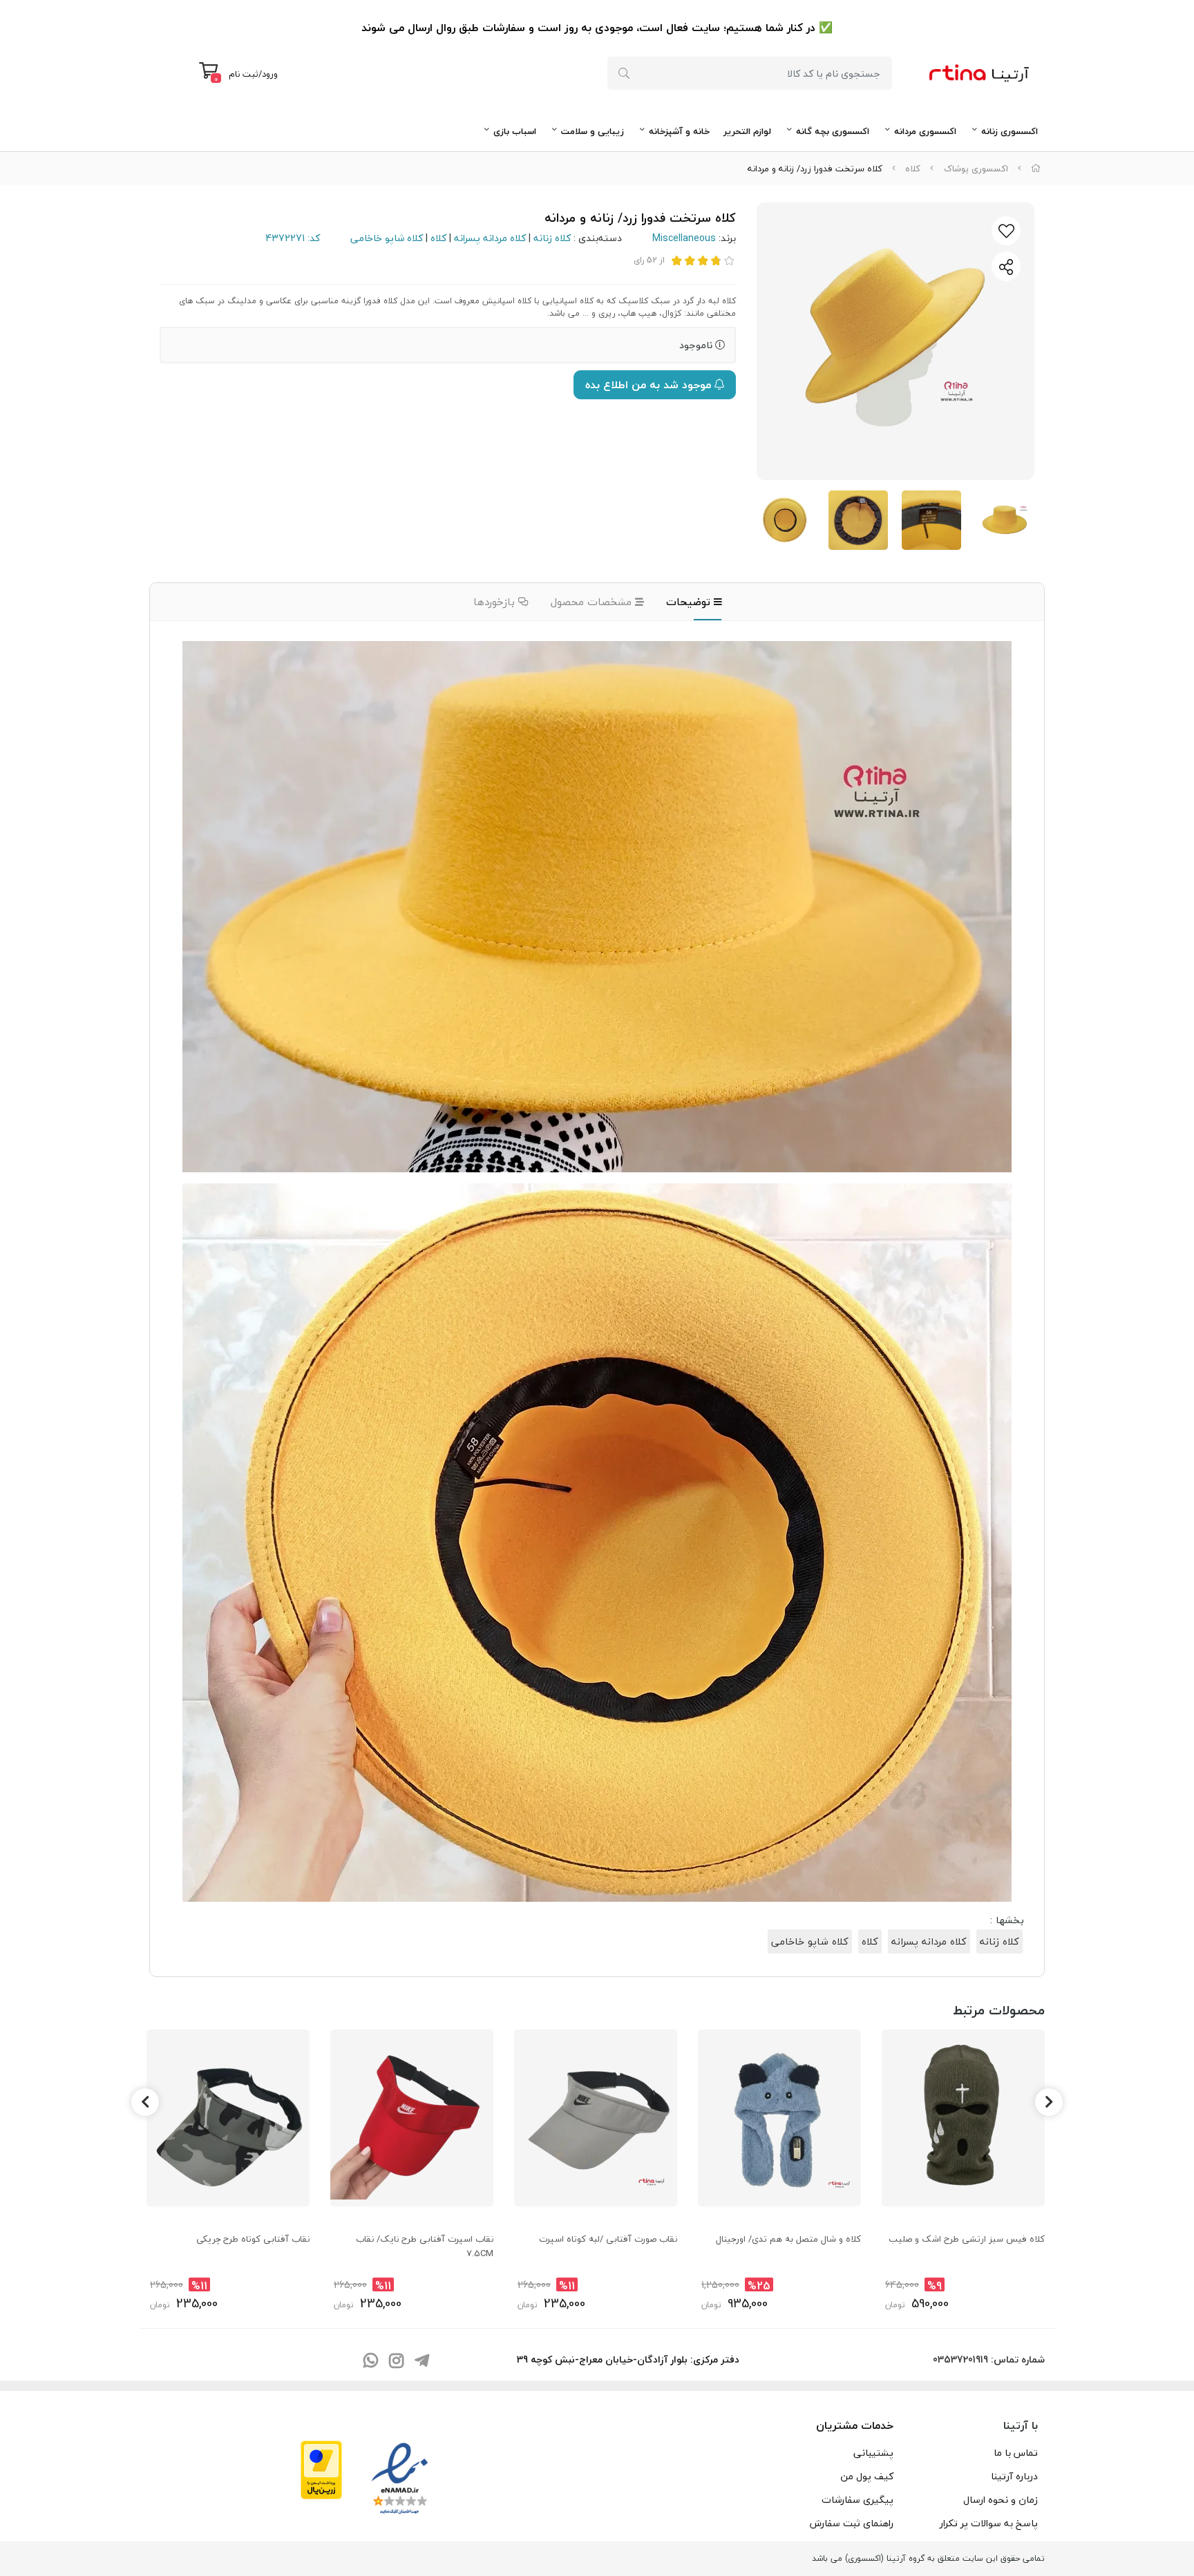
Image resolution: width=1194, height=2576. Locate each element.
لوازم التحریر (747, 131)
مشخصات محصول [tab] (593, 602)
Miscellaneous (684, 238)
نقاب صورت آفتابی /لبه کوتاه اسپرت (608, 2239)
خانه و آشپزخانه (679, 131)
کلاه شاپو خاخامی (387, 238)
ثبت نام (244, 74)
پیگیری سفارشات (857, 2500)
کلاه (913, 169)
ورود (270, 74)
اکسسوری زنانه (1010, 131)
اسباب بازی (515, 131)
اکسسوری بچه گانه (833, 131)
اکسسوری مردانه (925, 131)
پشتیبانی (873, 2453)
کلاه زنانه (552, 238)
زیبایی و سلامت (593, 131)
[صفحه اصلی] (1036, 169)
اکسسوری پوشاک (976, 169)
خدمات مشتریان (855, 2425)
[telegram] (421, 2362)
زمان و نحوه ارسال (1001, 2500)
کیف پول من (867, 2476)
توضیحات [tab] (690, 602)
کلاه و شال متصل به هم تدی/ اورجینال (788, 2239)
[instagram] (396, 2362)
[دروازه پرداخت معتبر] (321, 2468)
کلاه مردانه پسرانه (490, 238)
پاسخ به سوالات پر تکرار (989, 2523)
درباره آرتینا (1014, 2476)
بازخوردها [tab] (496, 602)
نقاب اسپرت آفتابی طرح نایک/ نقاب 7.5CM (425, 2246)
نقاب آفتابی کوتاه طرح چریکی (253, 2239)
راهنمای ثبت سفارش (852, 2523)
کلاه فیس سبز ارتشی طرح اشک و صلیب (967, 2239)
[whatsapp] (370, 2362)
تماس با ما (1016, 2453)
